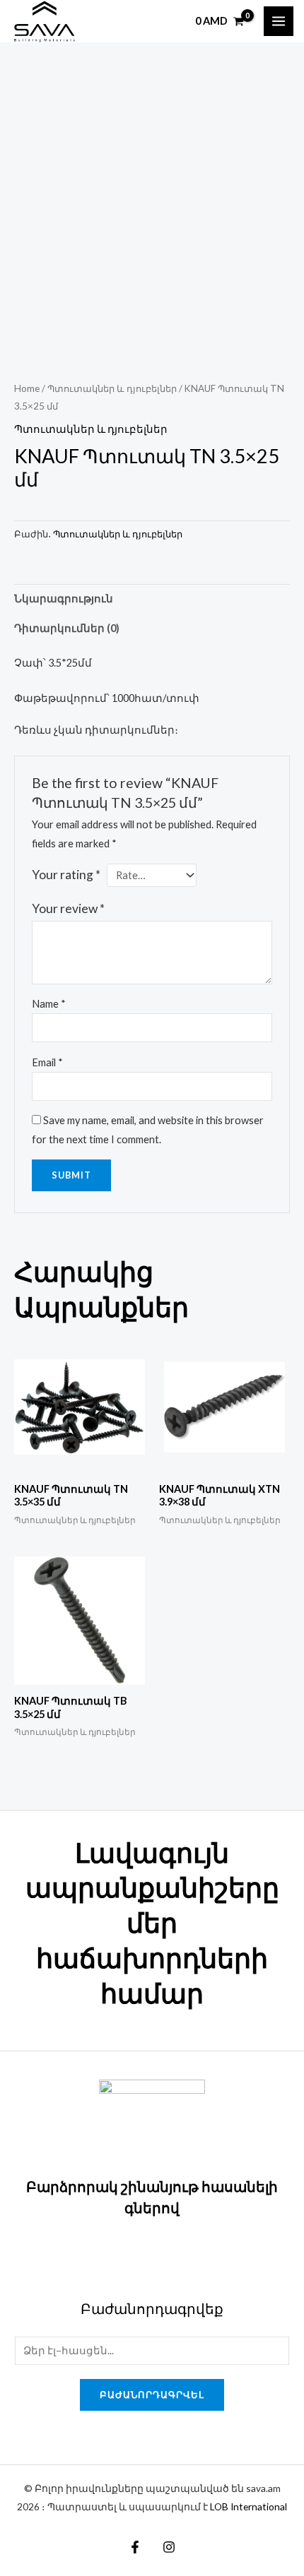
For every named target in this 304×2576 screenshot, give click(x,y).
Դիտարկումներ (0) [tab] (67, 628)
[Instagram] (169, 2547)
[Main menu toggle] (279, 21)
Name (49, 1004)
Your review (68, 908)
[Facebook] (135, 2547)
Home (27, 388)
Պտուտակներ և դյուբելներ (112, 388)
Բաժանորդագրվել (152, 2395)
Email (47, 1062)
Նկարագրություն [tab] (64, 598)
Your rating (66, 875)
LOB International (249, 2506)
